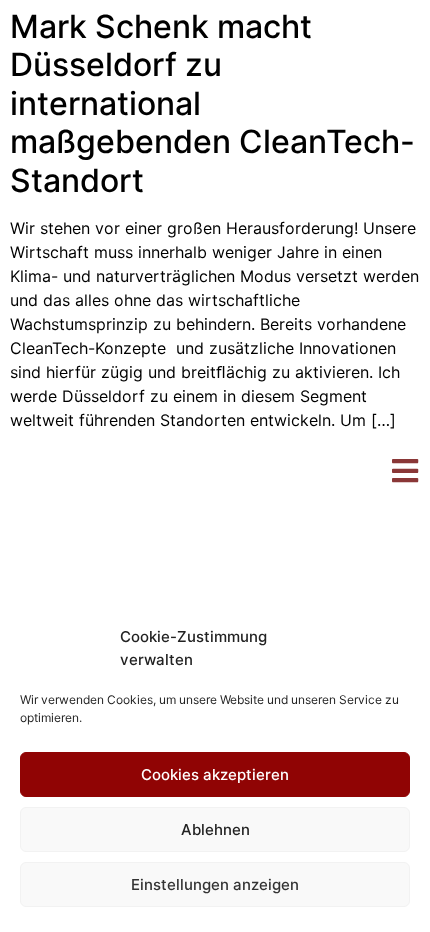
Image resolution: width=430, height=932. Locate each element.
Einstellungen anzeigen (215, 884)
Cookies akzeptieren (215, 774)
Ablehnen (215, 829)
